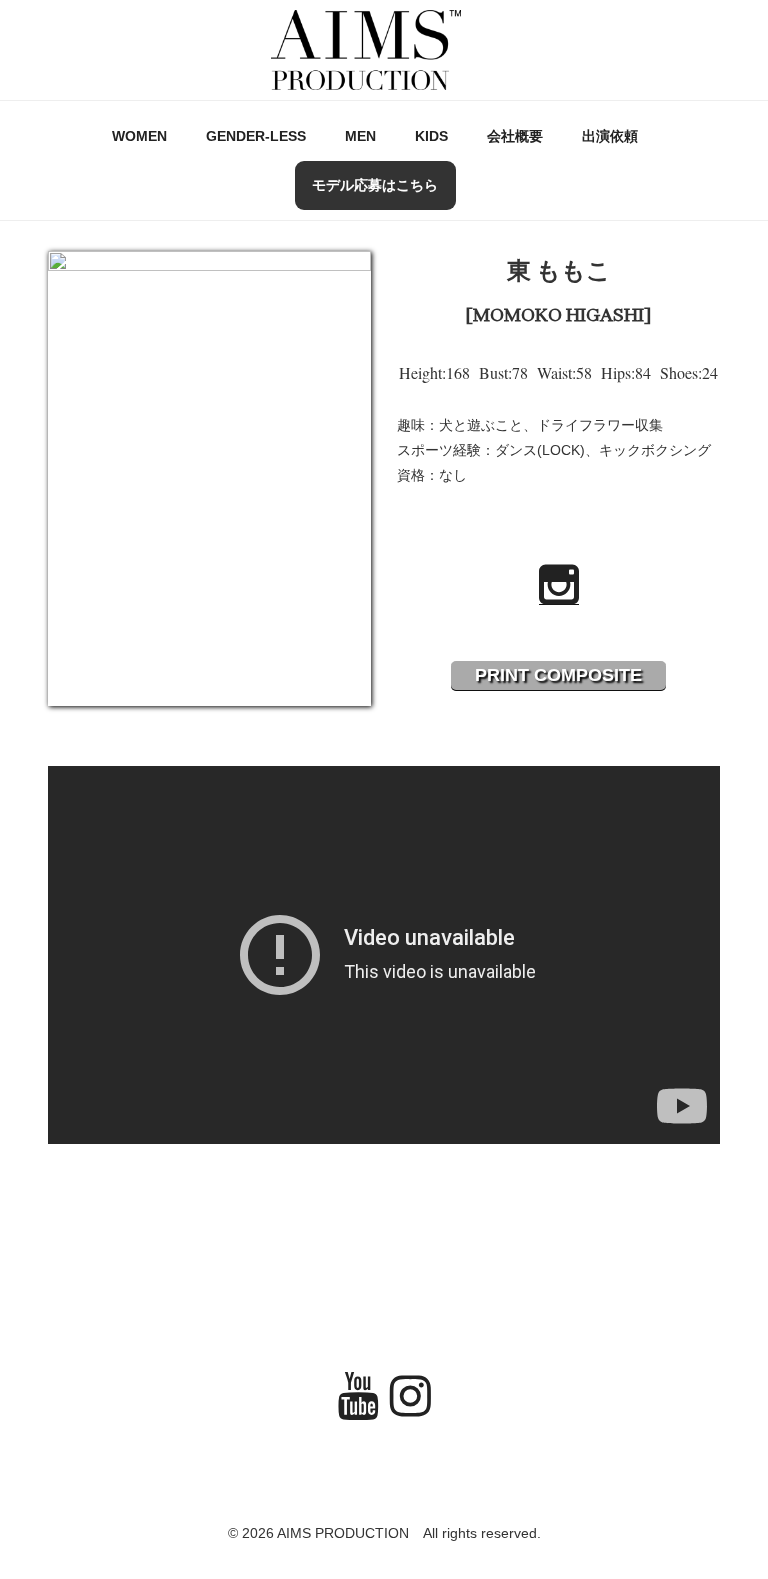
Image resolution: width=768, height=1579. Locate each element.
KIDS (431, 136)
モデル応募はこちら (375, 185)
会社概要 (515, 136)
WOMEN (139, 136)
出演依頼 (610, 136)
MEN (360, 136)
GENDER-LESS (256, 136)
